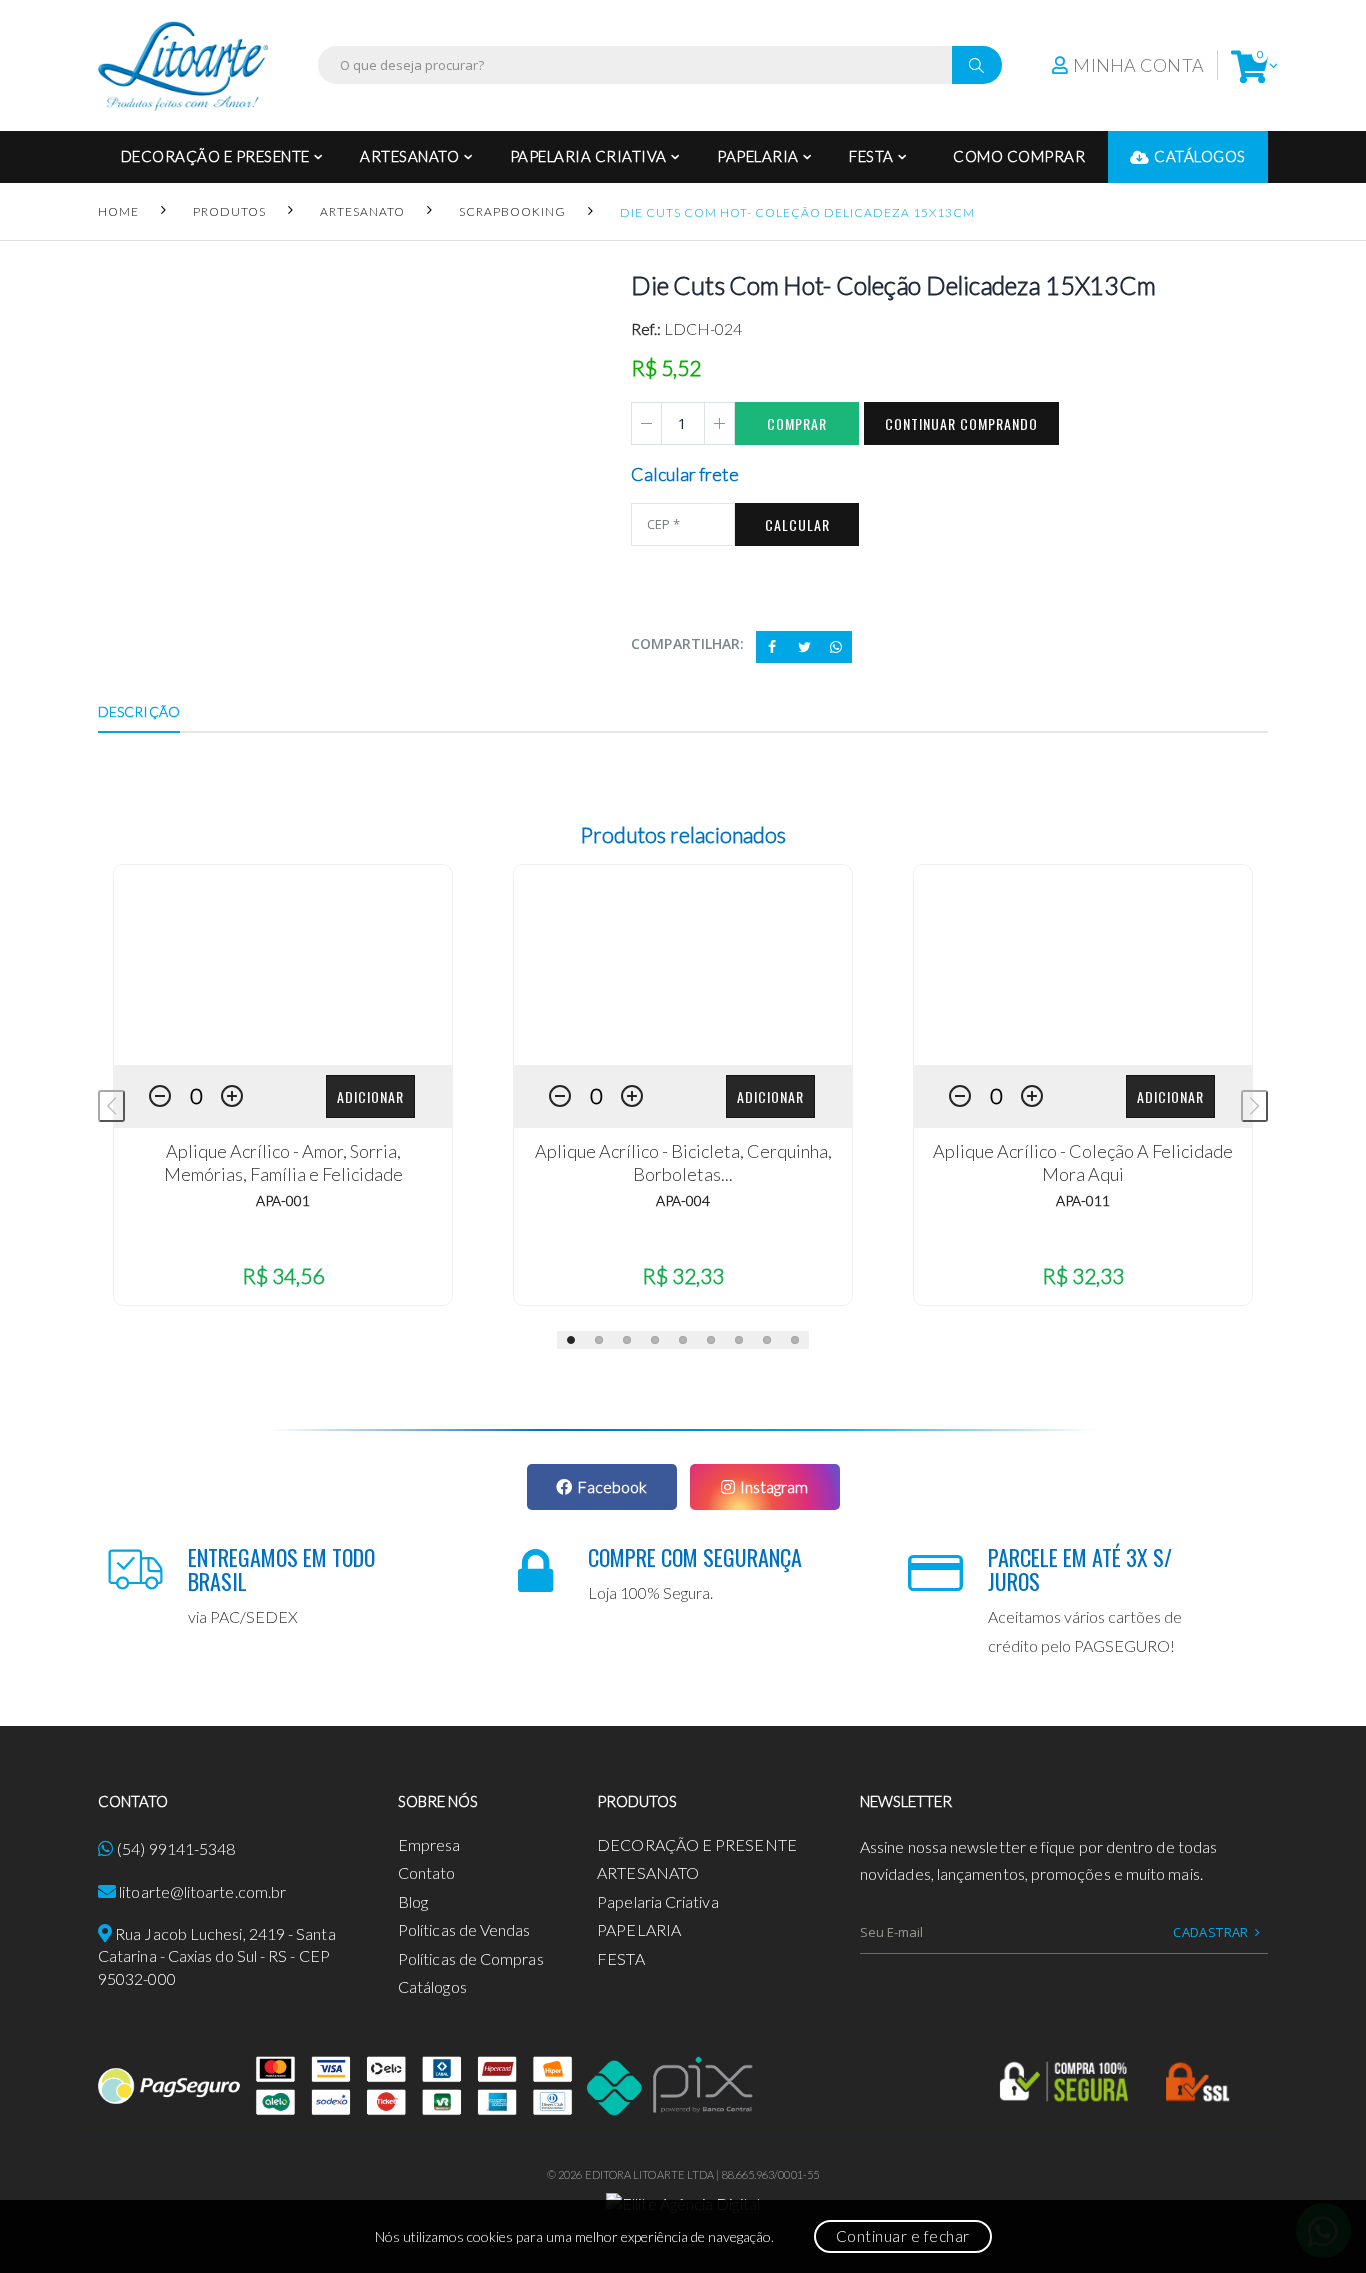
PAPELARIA (758, 156)
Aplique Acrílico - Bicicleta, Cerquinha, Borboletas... (683, 1162)
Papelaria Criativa (588, 156)
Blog (413, 1901)
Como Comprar (1019, 156)
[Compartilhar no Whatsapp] (836, 647)
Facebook (612, 1486)
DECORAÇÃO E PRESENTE (215, 156)
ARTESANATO (409, 156)
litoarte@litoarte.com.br (202, 1891)
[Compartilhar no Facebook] (772, 647)
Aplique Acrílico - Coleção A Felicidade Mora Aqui (1083, 1162)
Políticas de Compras (471, 1958)
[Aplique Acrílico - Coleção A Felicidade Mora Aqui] (1083, 965)
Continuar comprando (961, 423)
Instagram (774, 1486)
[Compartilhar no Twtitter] (804, 647)
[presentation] (111, 1106)
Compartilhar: (687, 643)
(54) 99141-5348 (176, 1848)
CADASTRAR (1211, 1932)
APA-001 (283, 1200)
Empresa (429, 1844)
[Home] (183, 65)
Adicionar (370, 1096)
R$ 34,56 (283, 1275)
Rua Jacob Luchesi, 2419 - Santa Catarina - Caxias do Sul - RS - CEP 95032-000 (217, 1956)
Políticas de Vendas (464, 1929)
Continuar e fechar (903, 2236)
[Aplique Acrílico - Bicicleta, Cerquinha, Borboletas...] (683, 965)
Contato (427, 1872)
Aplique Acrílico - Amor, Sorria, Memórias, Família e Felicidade (283, 1162)
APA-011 (1083, 1200)
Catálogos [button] (1200, 156)
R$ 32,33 (683, 1275)
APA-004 (683, 1200)
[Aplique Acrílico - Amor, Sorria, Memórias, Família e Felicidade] (283, 965)
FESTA (871, 156)
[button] (1249, 65)
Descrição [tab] (139, 711)
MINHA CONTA (1138, 65)
